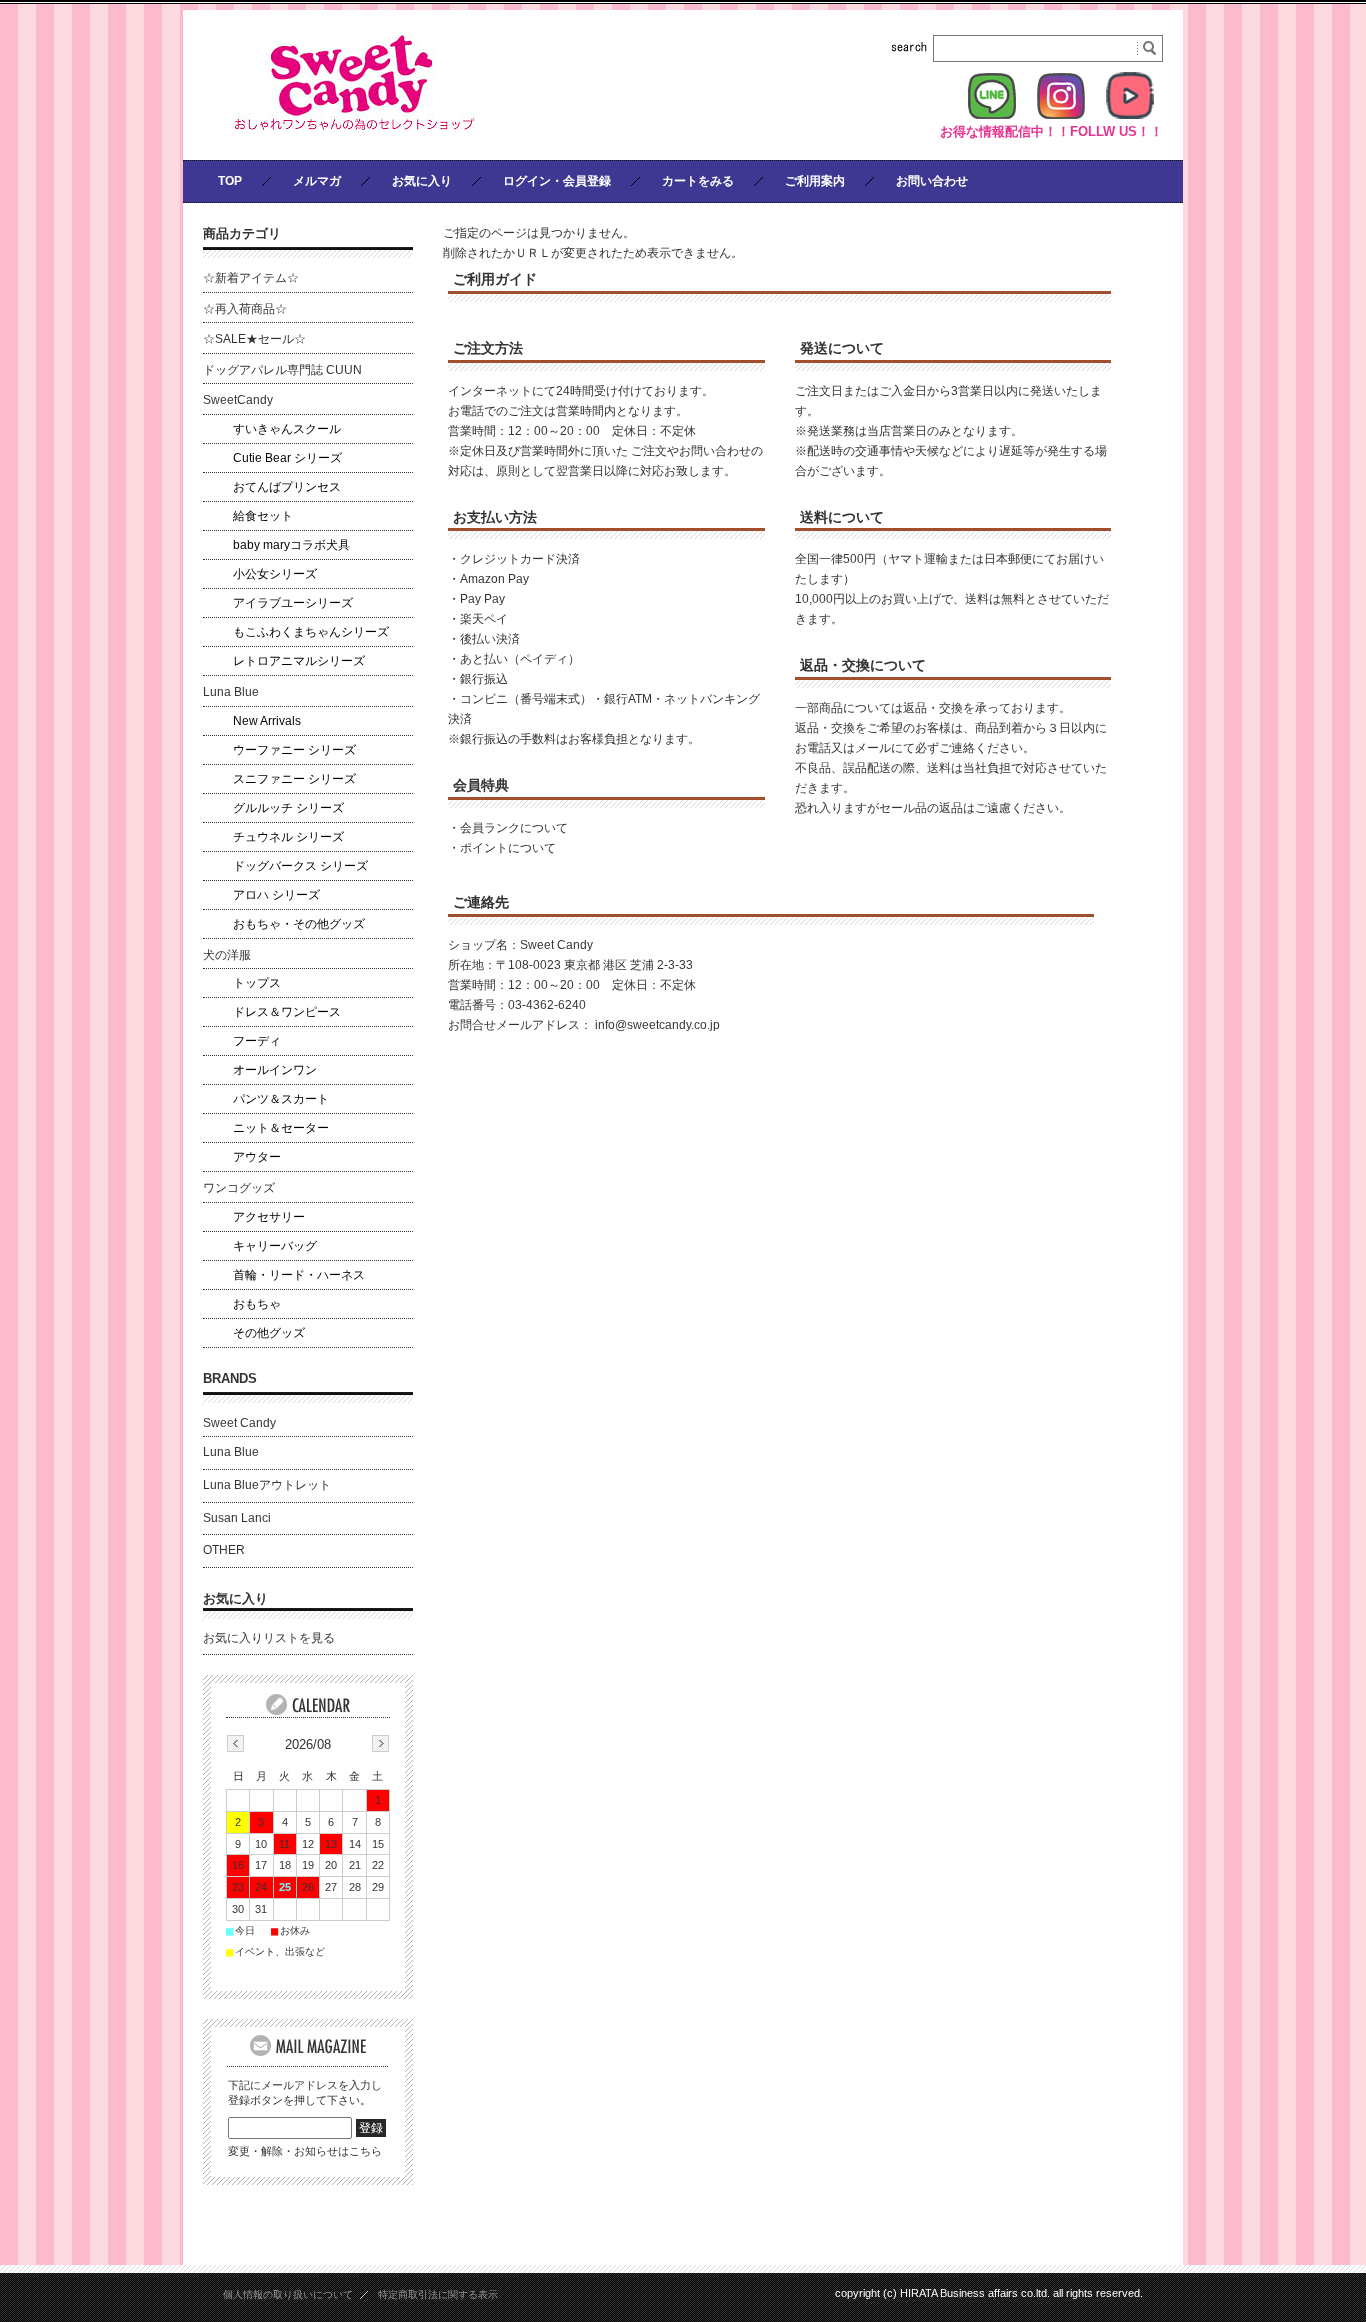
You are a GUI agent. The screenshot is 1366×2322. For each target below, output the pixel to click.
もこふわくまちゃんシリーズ (311, 632)
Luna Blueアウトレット (267, 1485)
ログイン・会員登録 (557, 181)
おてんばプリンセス (287, 487)
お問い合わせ (932, 181)
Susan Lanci (237, 1518)
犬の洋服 (227, 955)
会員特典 (481, 785)
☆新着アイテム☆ (251, 278)
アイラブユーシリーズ (293, 603)
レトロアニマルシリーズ (299, 661)
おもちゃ (257, 1304)
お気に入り (422, 181)
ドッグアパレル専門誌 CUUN (282, 370)
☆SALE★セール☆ (254, 339)
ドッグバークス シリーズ (300, 866)
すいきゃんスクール (287, 429)
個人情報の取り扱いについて (288, 2294)
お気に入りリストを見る (269, 1638)
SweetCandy (238, 400)
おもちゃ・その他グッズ (299, 924)
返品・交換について (863, 665)
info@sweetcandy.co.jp (657, 1025)
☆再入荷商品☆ (245, 309)
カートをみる (698, 181)
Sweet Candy (239, 1423)
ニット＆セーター (281, 1128)
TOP (230, 181)
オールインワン (275, 1070)
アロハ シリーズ (276, 895)
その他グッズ (269, 1333)
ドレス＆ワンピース (287, 1012)
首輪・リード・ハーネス (299, 1275)
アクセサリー (269, 1217)
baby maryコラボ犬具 (291, 545)
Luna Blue (231, 692)
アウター (257, 1157)
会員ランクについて (514, 828)
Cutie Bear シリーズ (287, 458)
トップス (257, 983)
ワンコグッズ (239, 1188)
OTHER (224, 1550)
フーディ (257, 1041)
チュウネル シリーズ (288, 837)
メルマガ (317, 181)
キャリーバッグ (275, 1246)
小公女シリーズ (275, 574)
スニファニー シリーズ (294, 779)
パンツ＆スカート (281, 1099)
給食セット (263, 516)
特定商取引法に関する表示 (438, 2294)
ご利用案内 (815, 181)
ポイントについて (508, 848)
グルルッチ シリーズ (288, 808)
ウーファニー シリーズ (294, 750)
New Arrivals (267, 721)
